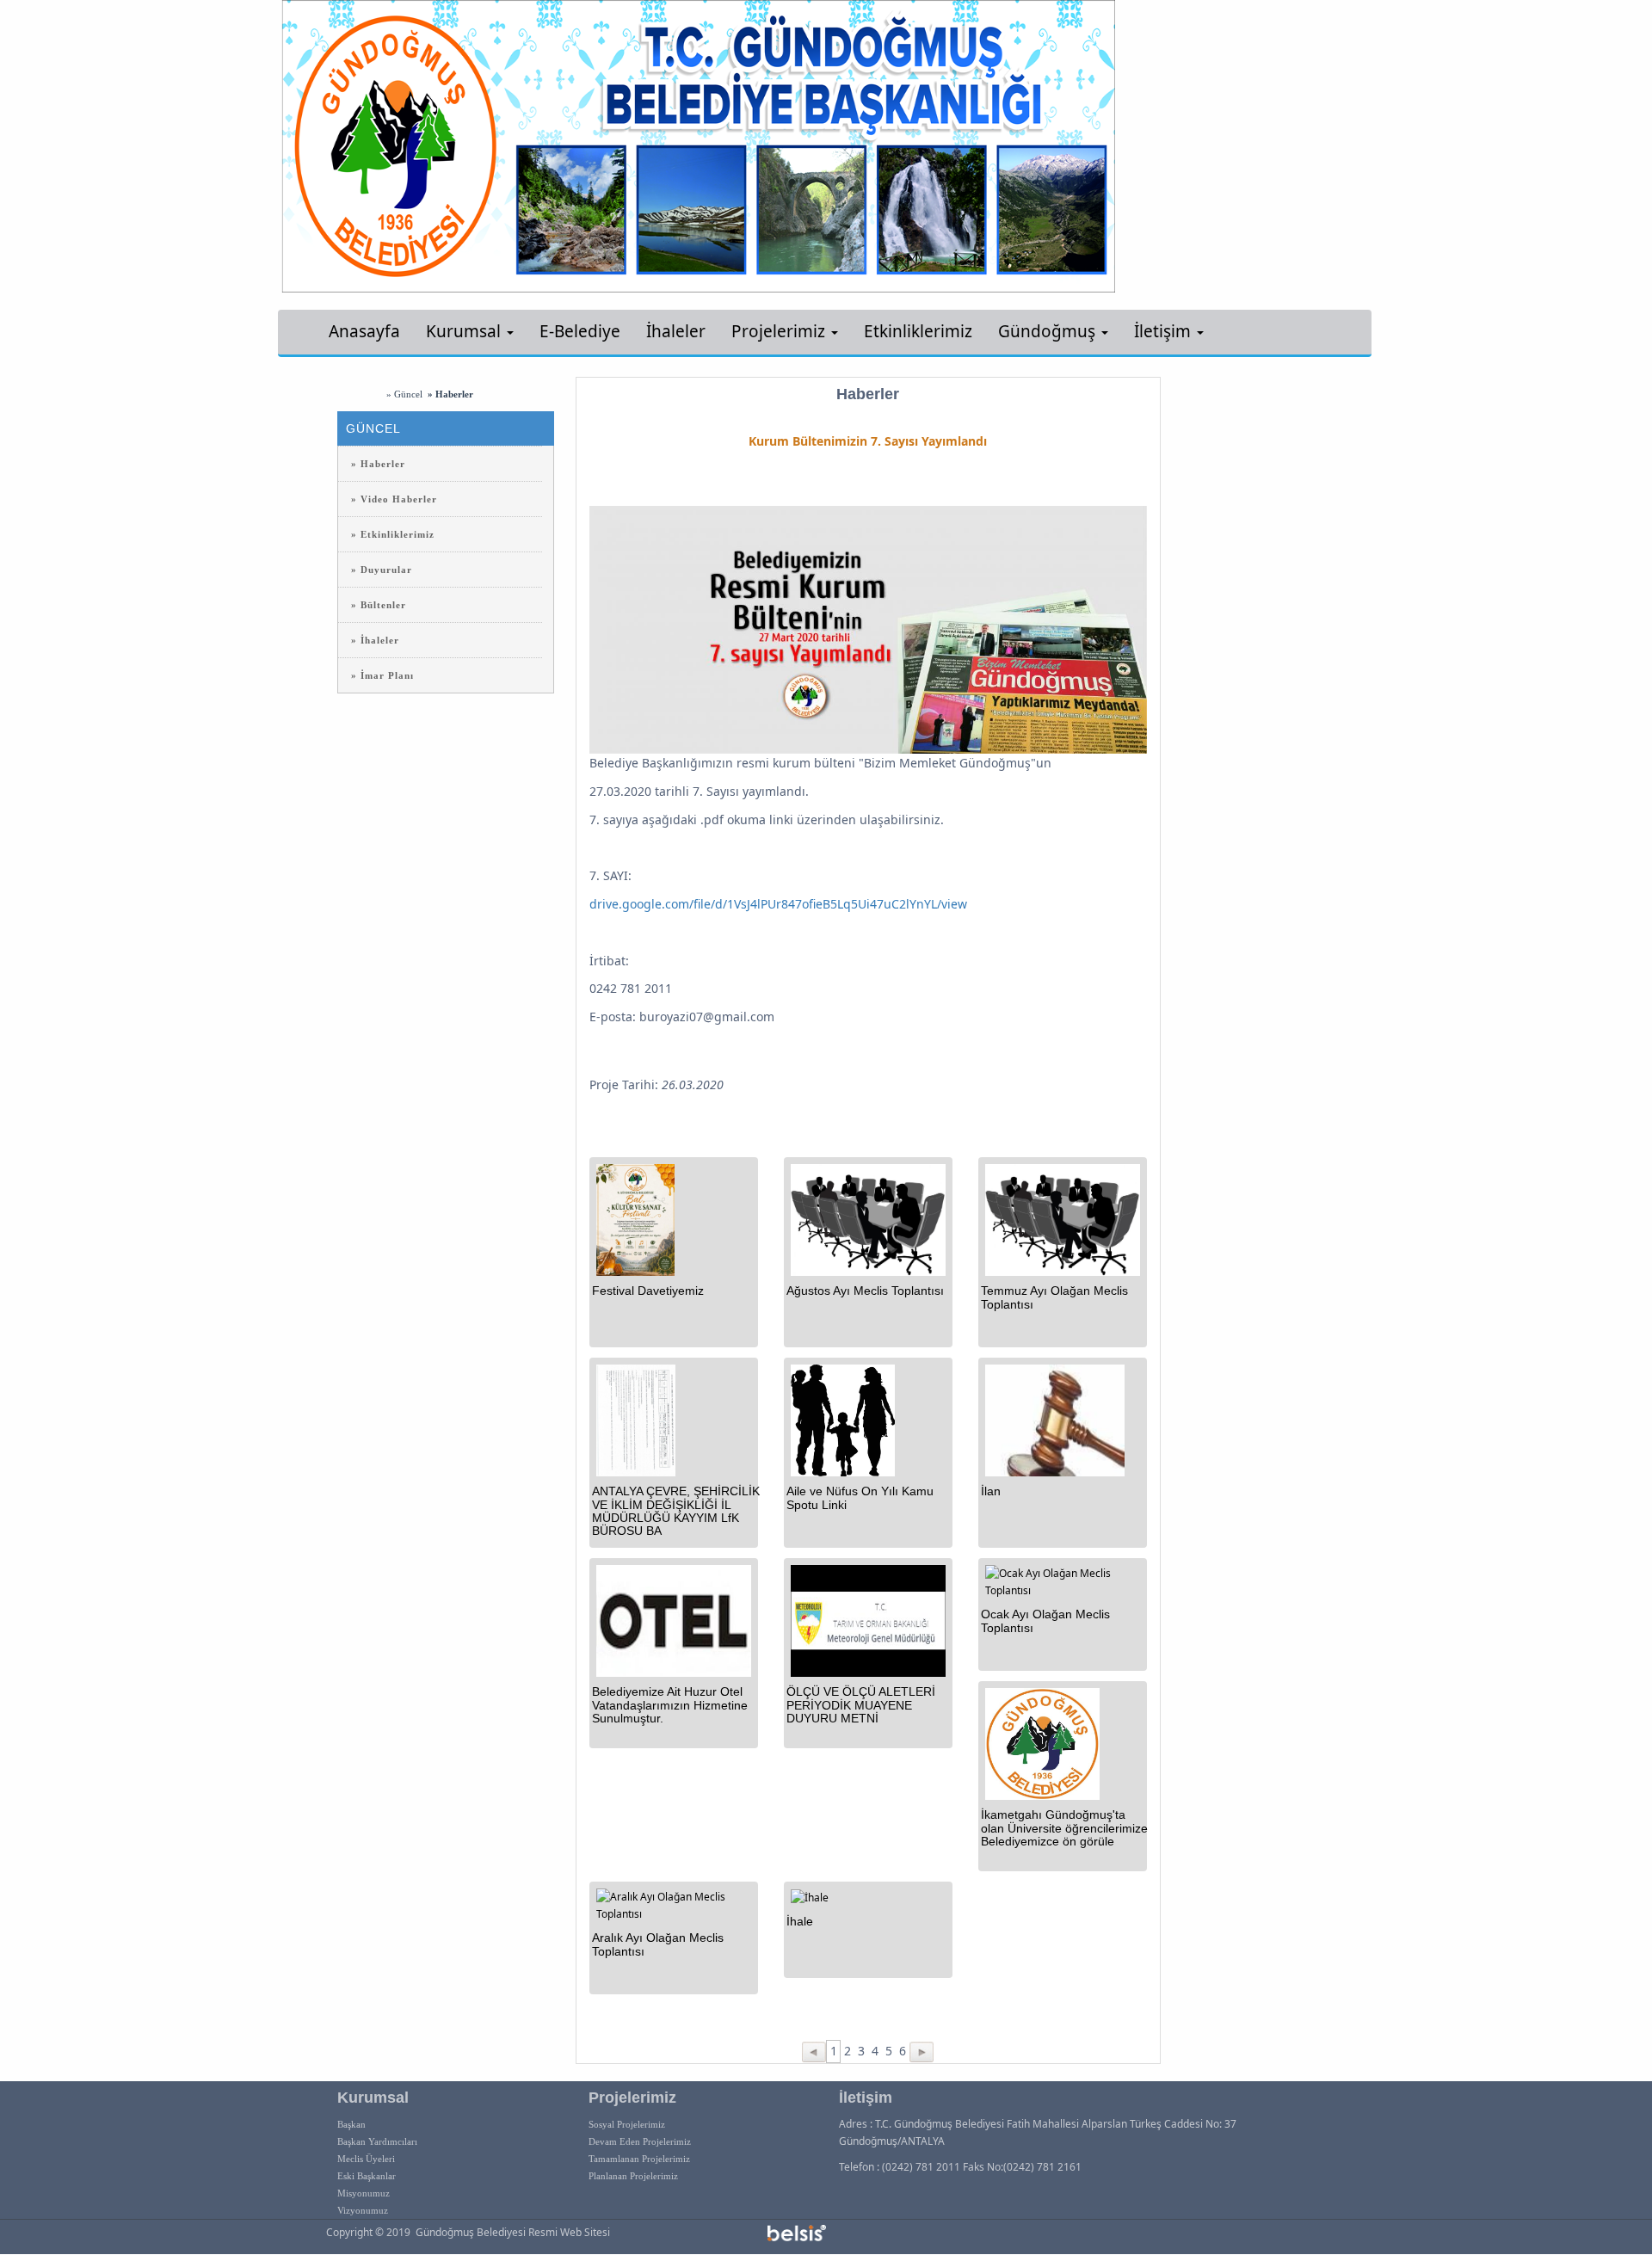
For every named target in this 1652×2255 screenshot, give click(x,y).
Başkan (351, 2124)
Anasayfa (364, 331)
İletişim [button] (1165, 331)
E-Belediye (580, 331)
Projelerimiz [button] (780, 331)
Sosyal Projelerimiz (627, 2124)
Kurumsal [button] (465, 331)
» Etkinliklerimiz (393, 534)
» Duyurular (382, 570)
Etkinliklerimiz (918, 331)
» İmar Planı (382, 675)
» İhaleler (375, 640)
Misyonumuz (364, 2193)
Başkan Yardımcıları (377, 2141)
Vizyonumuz (363, 2210)
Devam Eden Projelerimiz (640, 2141)
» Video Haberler (394, 499)
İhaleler (676, 331)
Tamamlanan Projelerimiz (639, 2159)
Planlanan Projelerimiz (633, 2176)
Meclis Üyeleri (366, 2159)
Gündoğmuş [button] (1049, 331)
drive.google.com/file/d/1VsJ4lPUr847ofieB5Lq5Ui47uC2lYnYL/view (778, 904)
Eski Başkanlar (367, 2176)
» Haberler (378, 464)
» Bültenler (379, 605)
